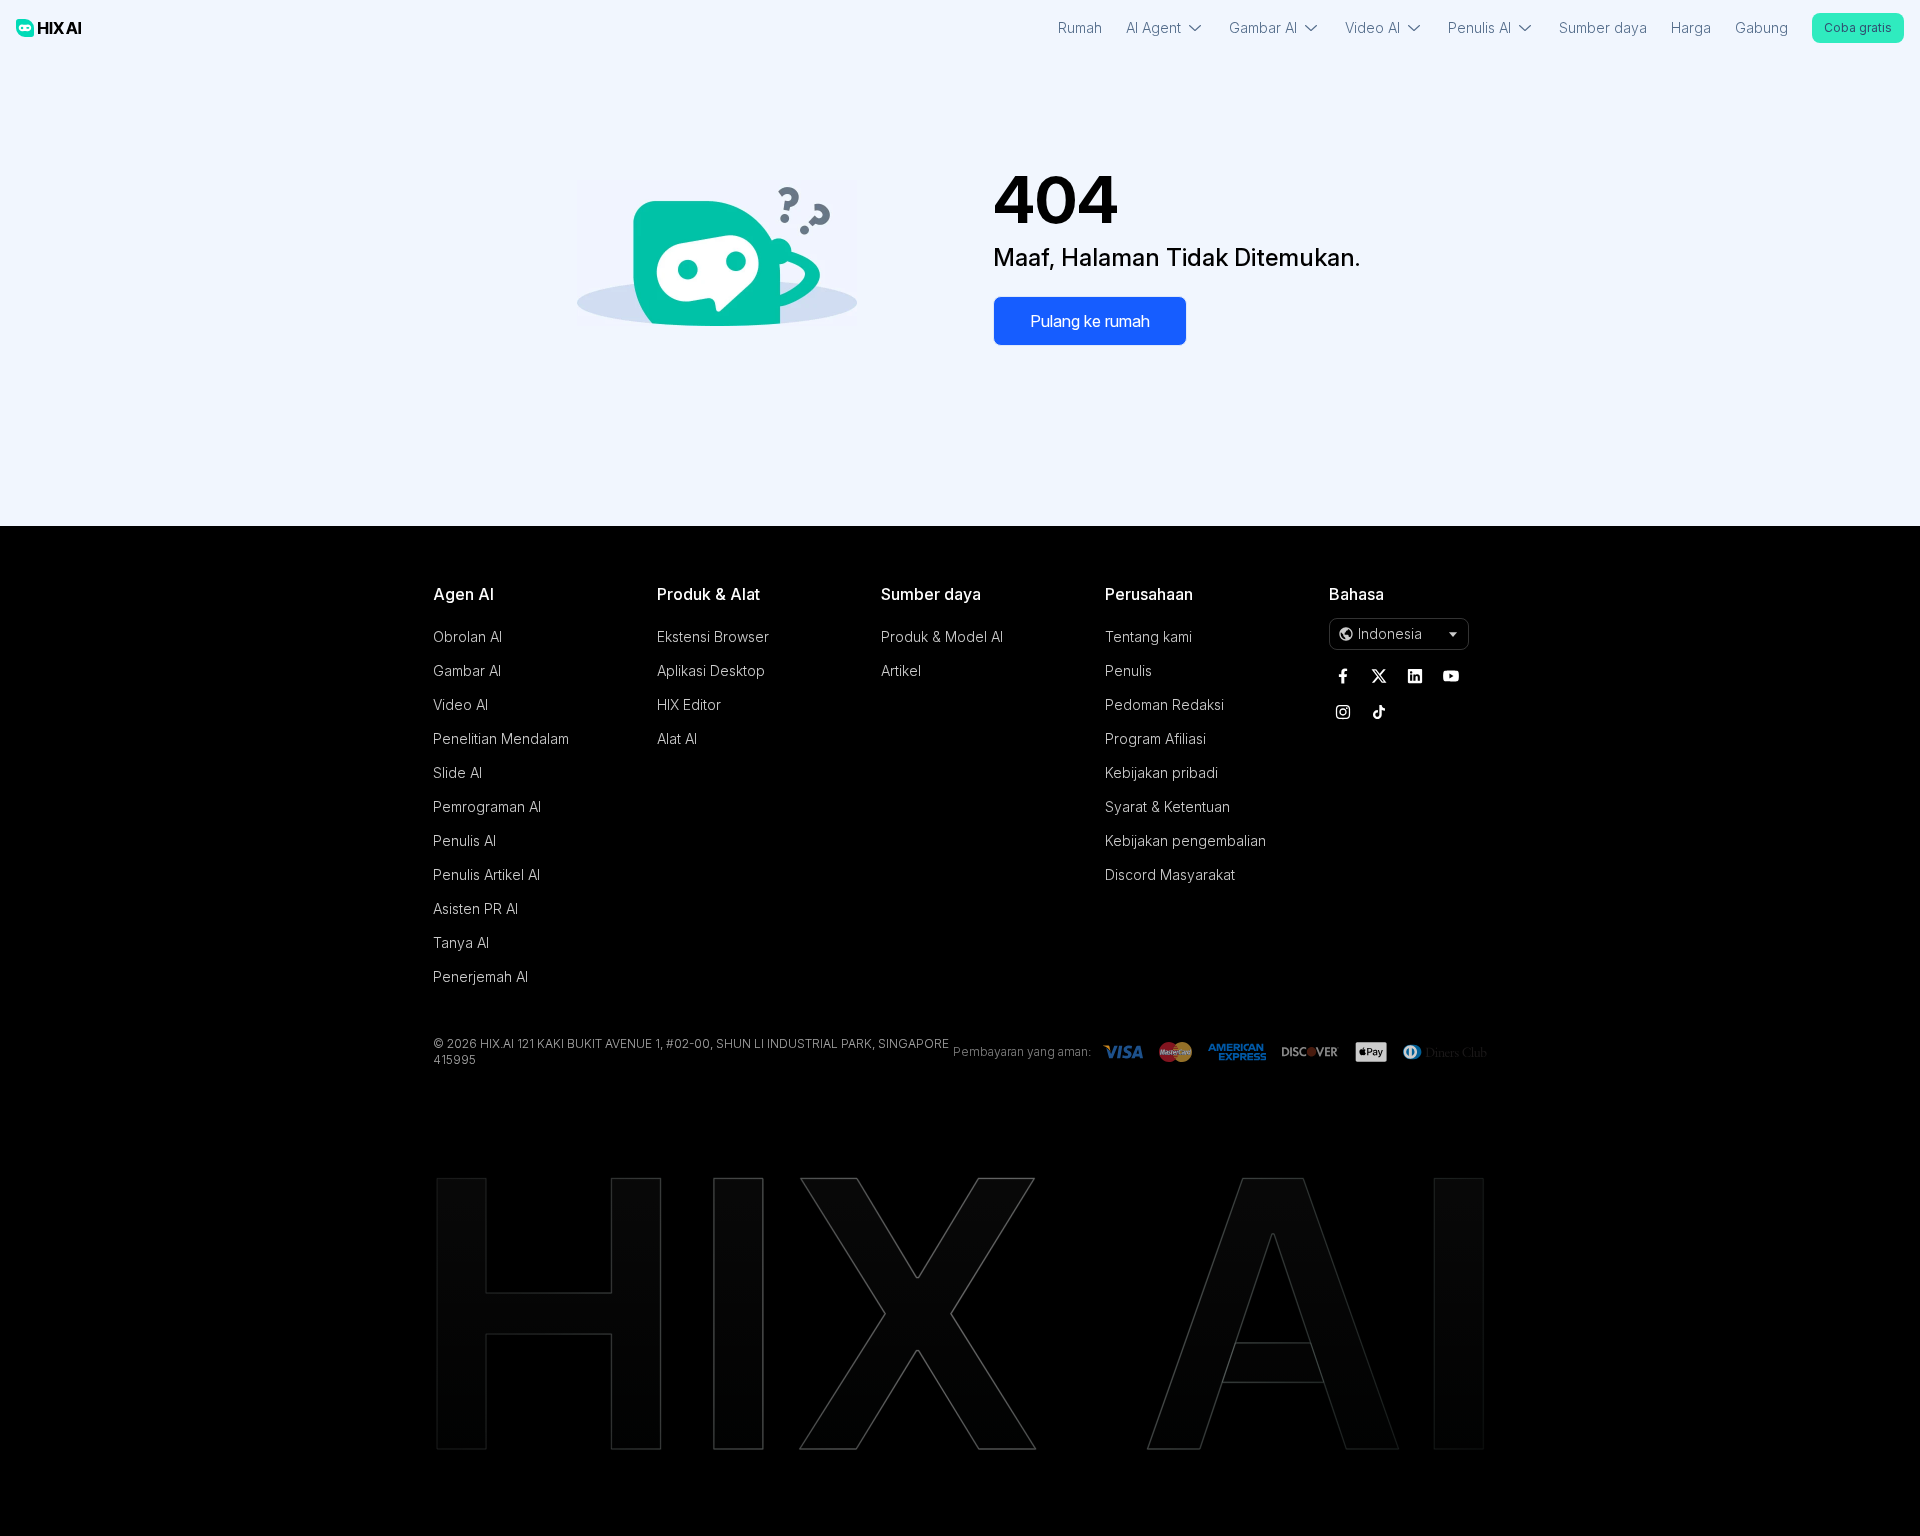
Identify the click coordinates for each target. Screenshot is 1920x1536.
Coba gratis (1858, 27)
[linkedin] (1415, 676)
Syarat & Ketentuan (1167, 806)
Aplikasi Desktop (711, 670)
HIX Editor (689, 704)
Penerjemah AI (480, 976)
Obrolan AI (467, 636)
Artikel (901, 670)
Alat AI (677, 738)
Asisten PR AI (475, 908)
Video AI (460, 704)
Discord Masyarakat (1170, 874)
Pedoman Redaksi (1164, 704)
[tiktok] (1379, 712)
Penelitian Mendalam (501, 738)
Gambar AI (467, 670)
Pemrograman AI (487, 806)
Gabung (1761, 27)
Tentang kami (1148, 636)
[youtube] (1451, 676)
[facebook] (1343, 676)
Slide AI (457, 772)
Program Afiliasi (1155, 738)
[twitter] (1379, 676)
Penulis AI (464, 840)
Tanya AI (461, 942)
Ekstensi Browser (713, 636)
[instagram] (1343, 712)
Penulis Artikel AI (486, 874)
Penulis (1128, 670)
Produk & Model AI (942, 636)
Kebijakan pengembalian (1185, 840)
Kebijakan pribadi (1161, 772)
